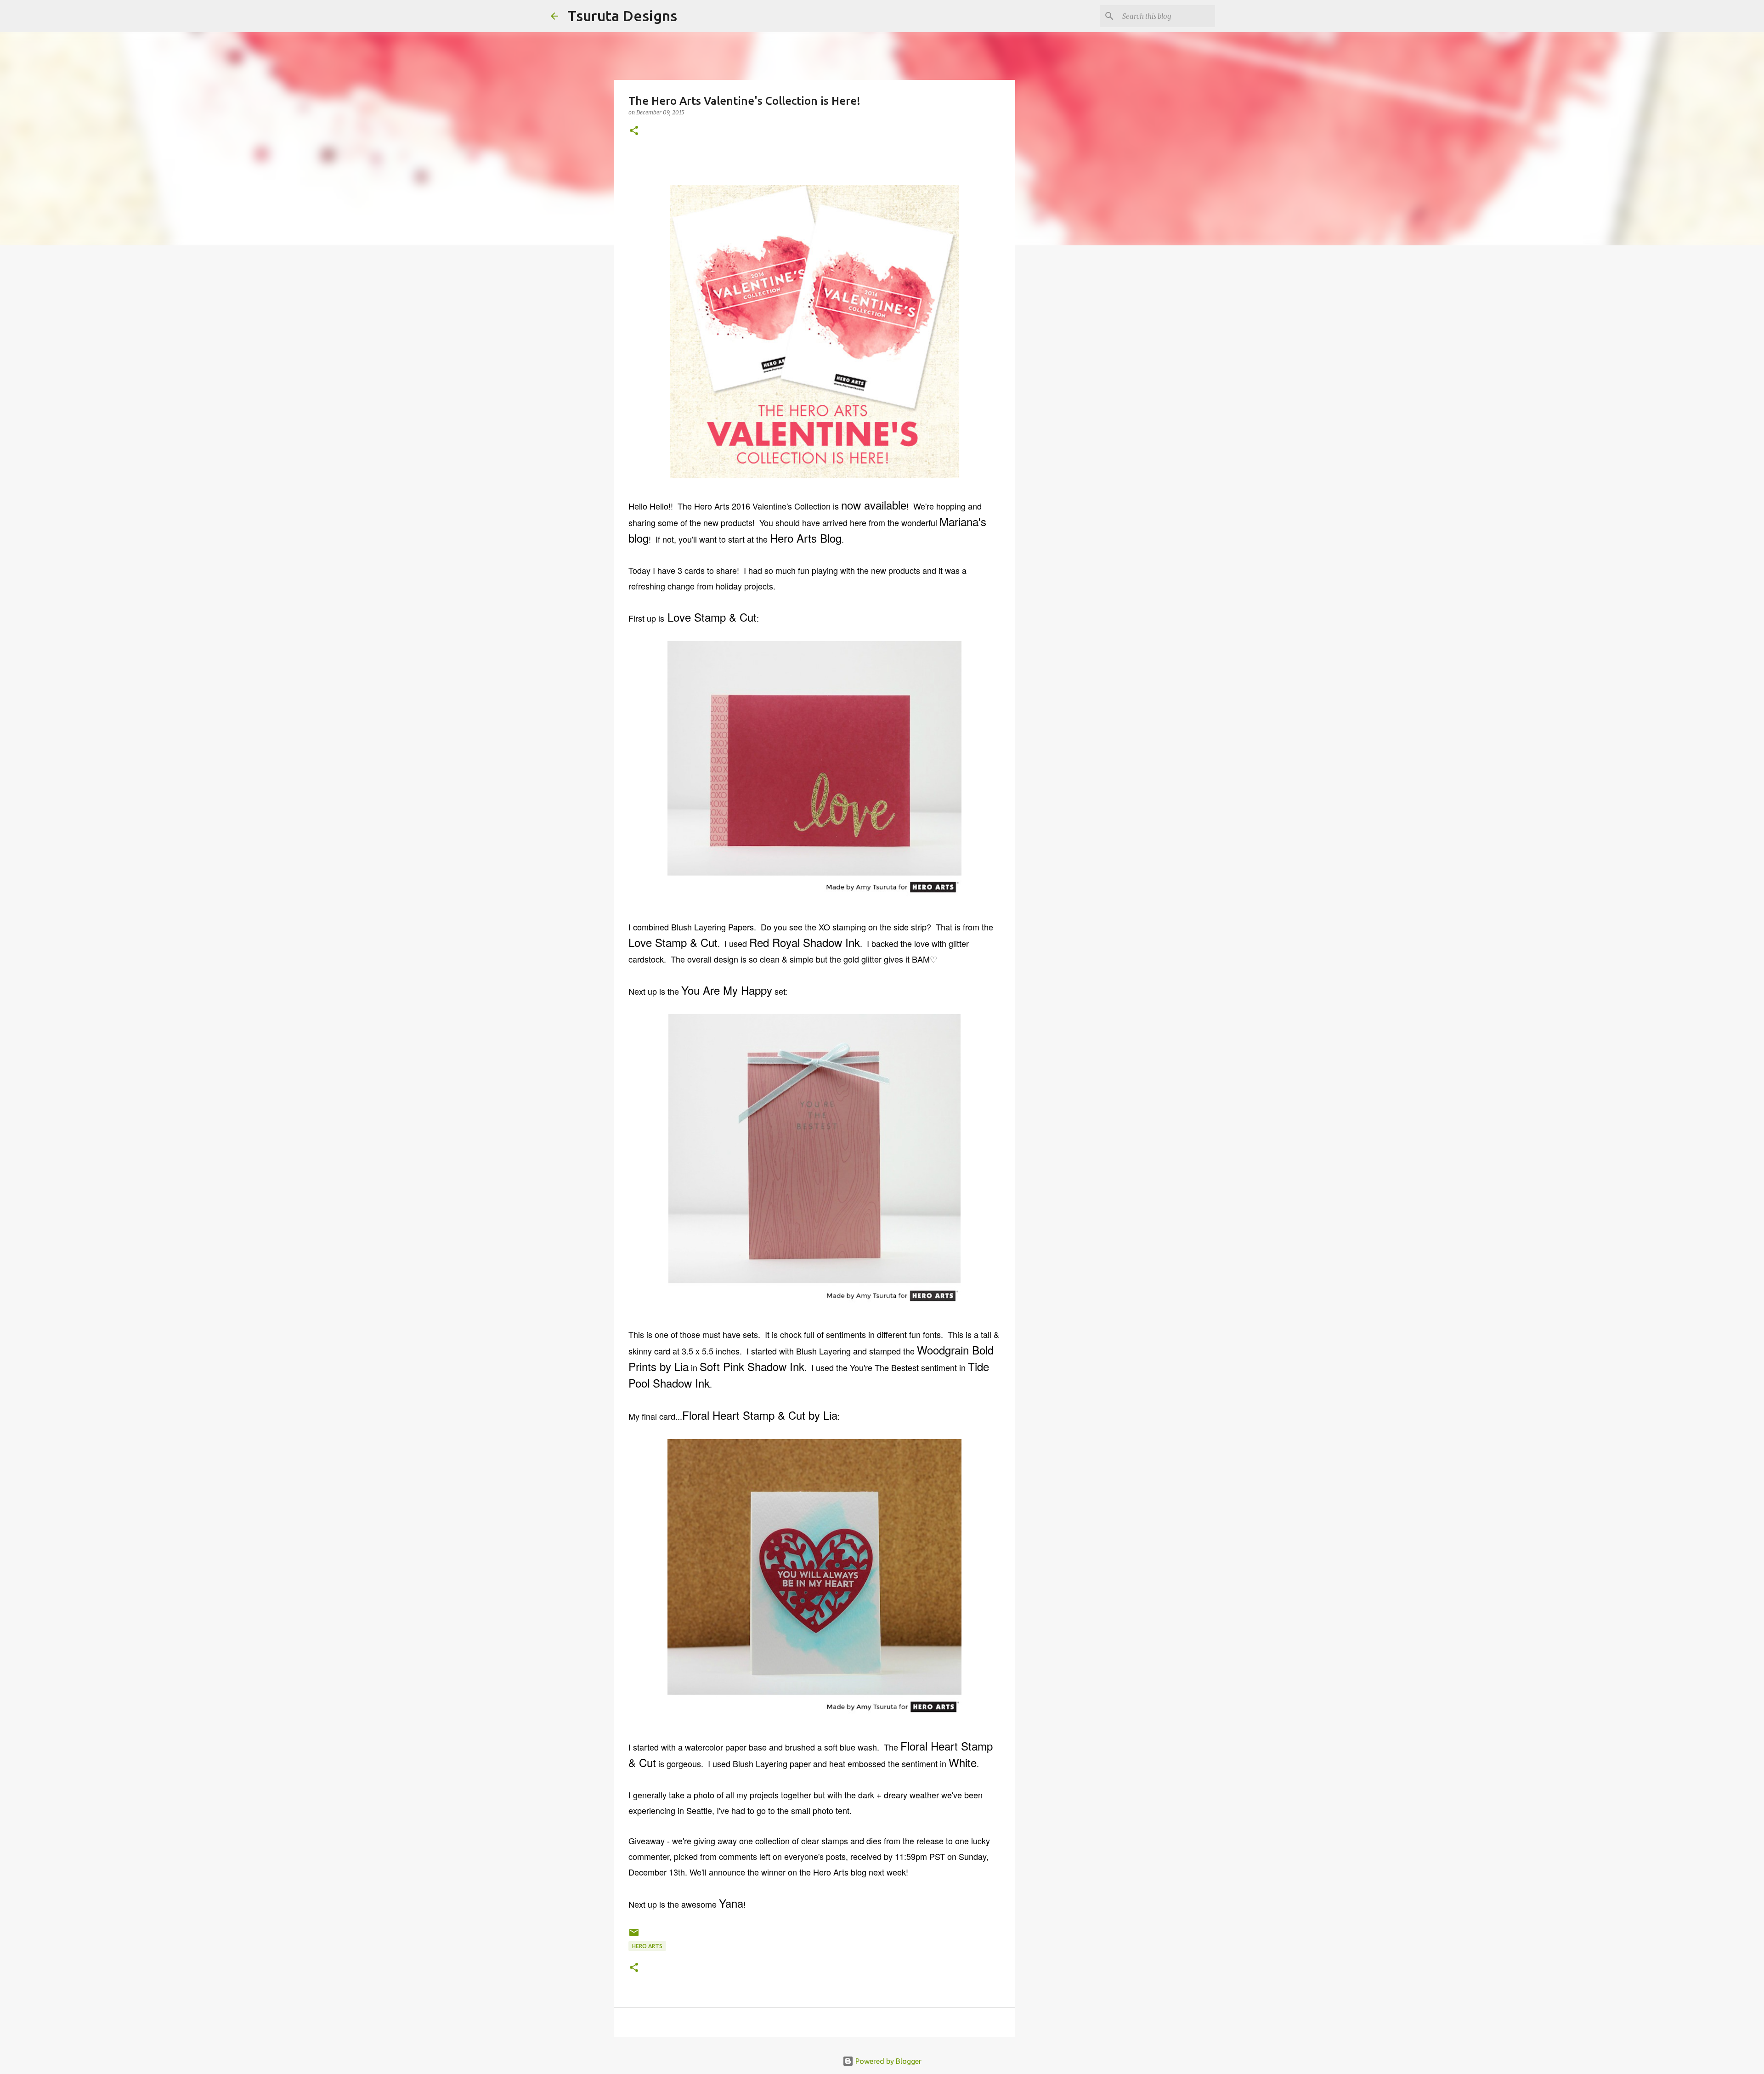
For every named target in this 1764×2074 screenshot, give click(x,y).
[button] (634, 131)
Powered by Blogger (888, 2061)
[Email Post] (634, 1936)
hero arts (647, 1946)
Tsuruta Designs (622, 16)
